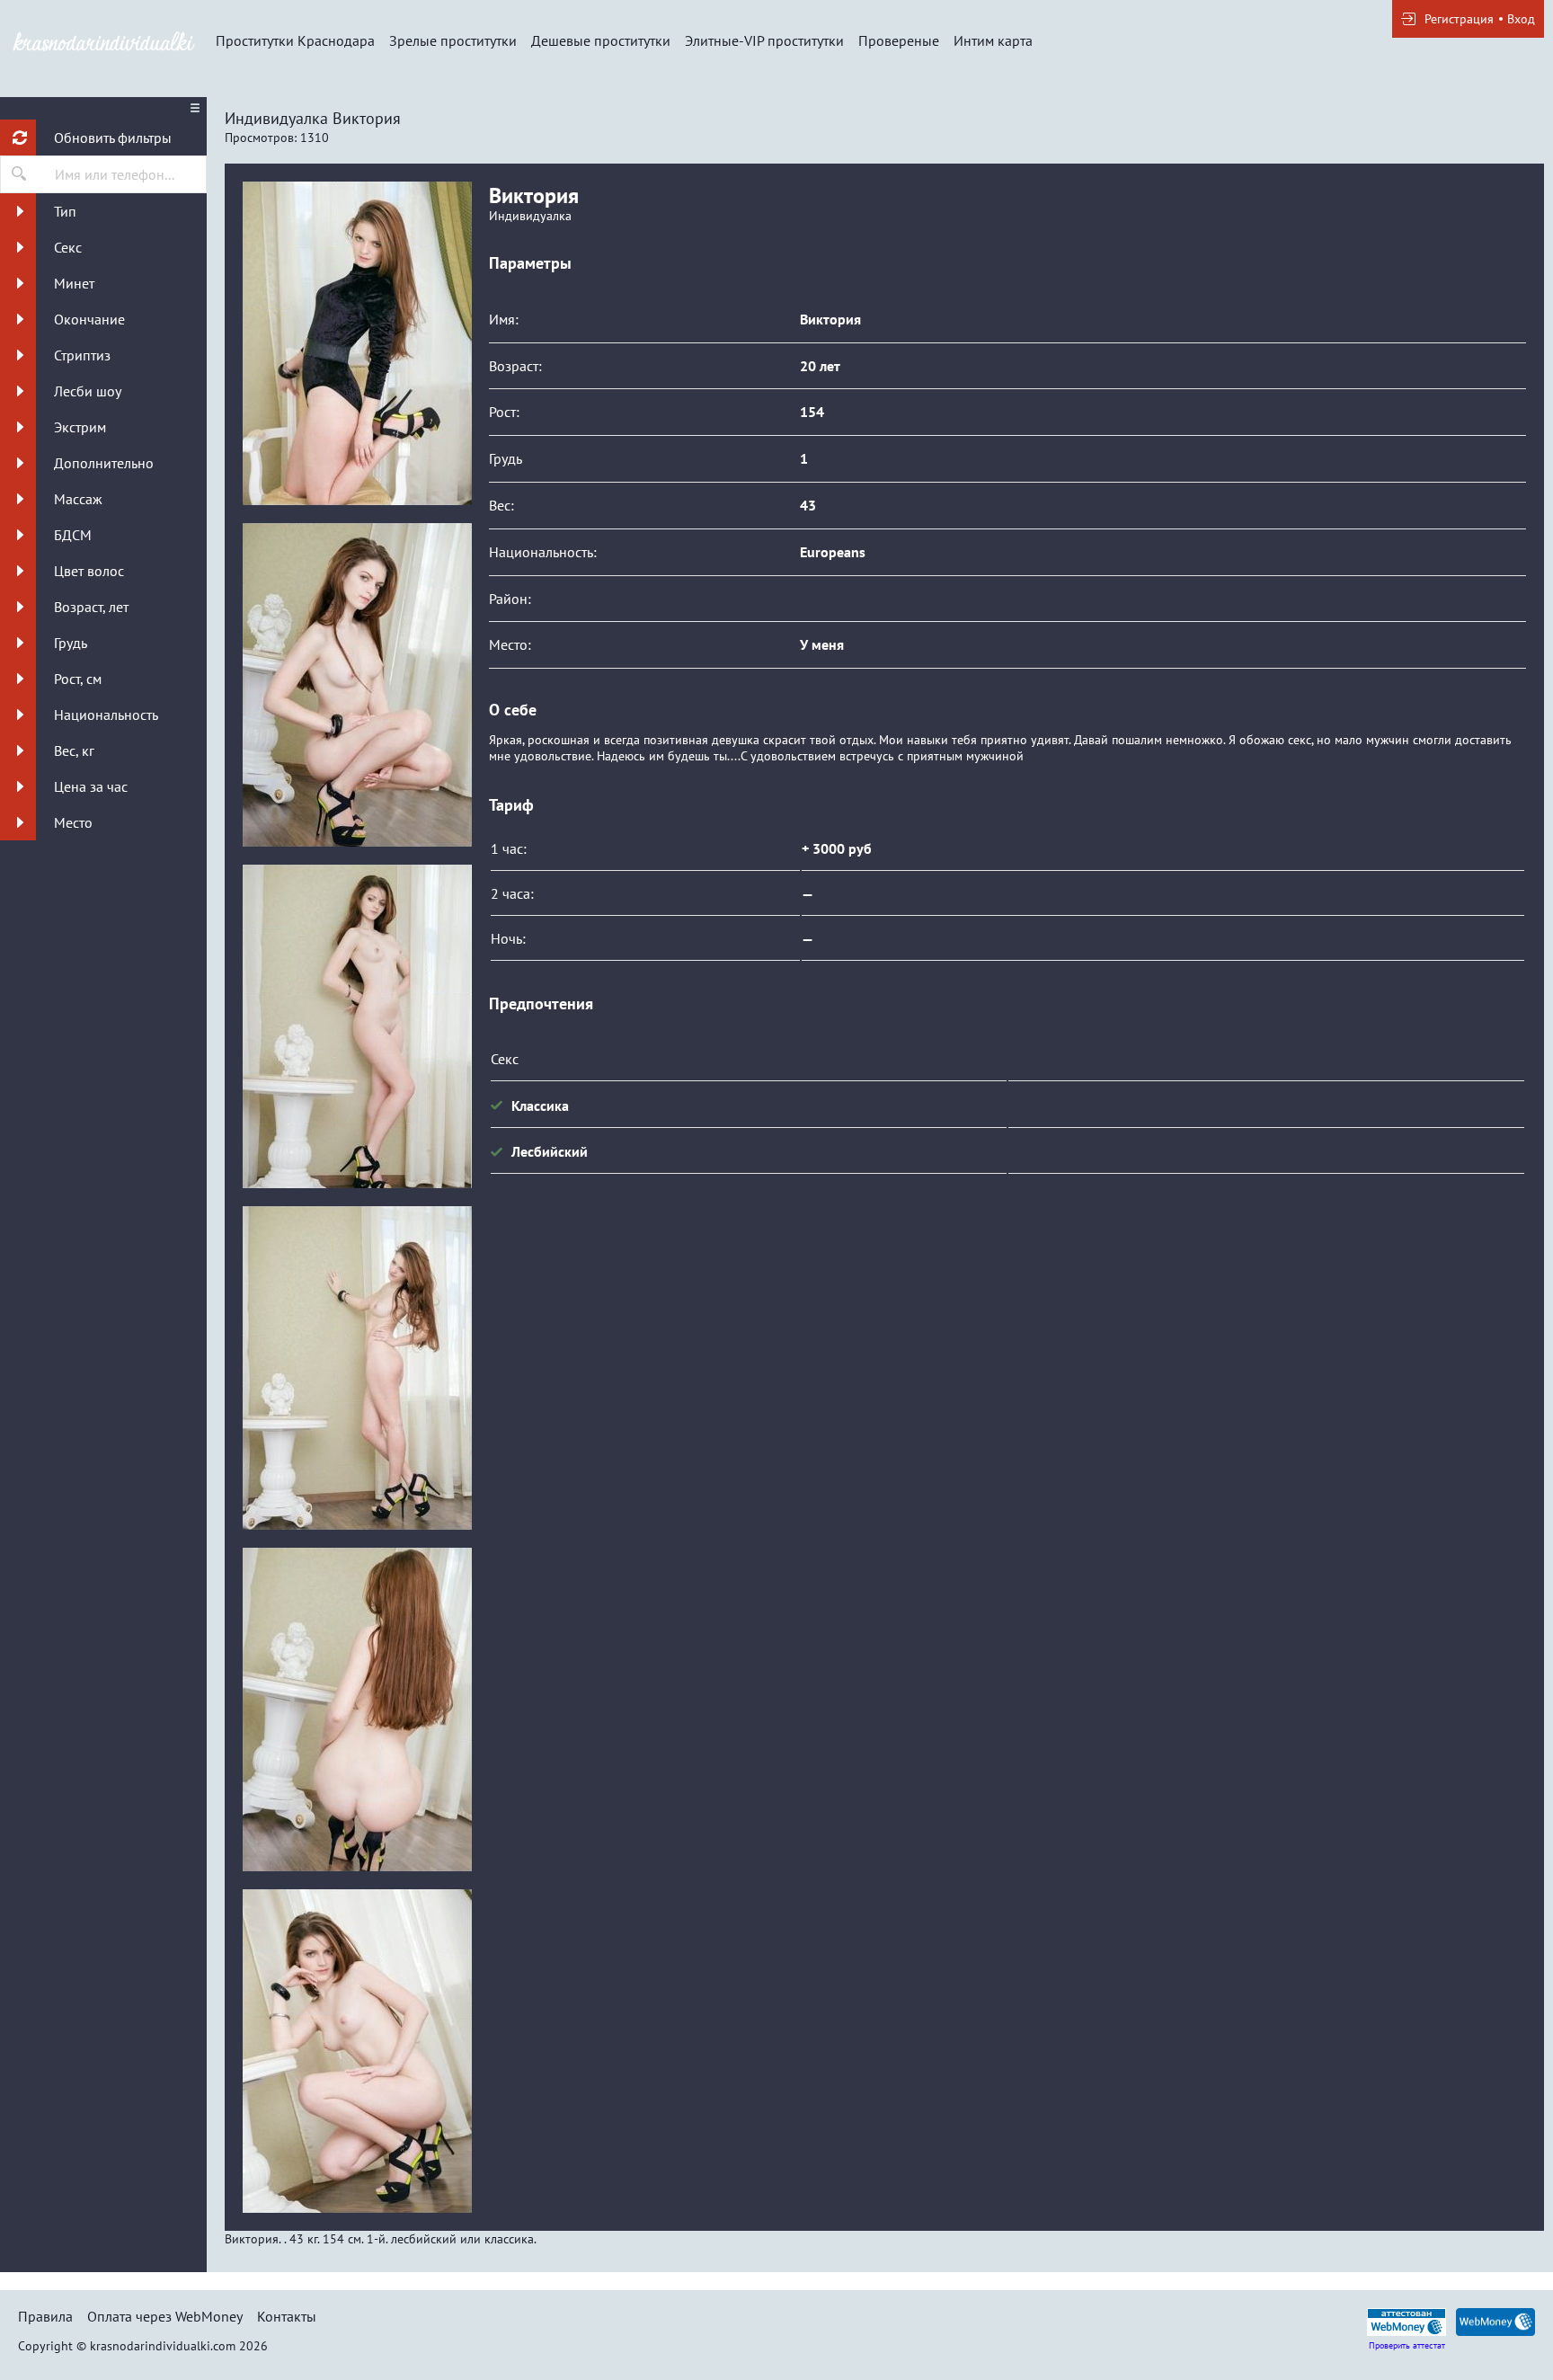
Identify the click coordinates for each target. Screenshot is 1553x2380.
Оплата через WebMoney (165, 2316)
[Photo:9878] (357, 1026)
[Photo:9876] (357, 343)
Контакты (287, 2316)
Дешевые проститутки (601, 40)
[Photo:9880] (357, 1710)
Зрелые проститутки (453, 40)
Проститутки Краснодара (295, 40)
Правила (45, 2316)
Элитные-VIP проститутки (764, 40)
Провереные (899, 40)
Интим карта (993, 40)
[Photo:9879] (357, 1368)
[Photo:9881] (357, 2051)
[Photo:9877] (357, 685)
